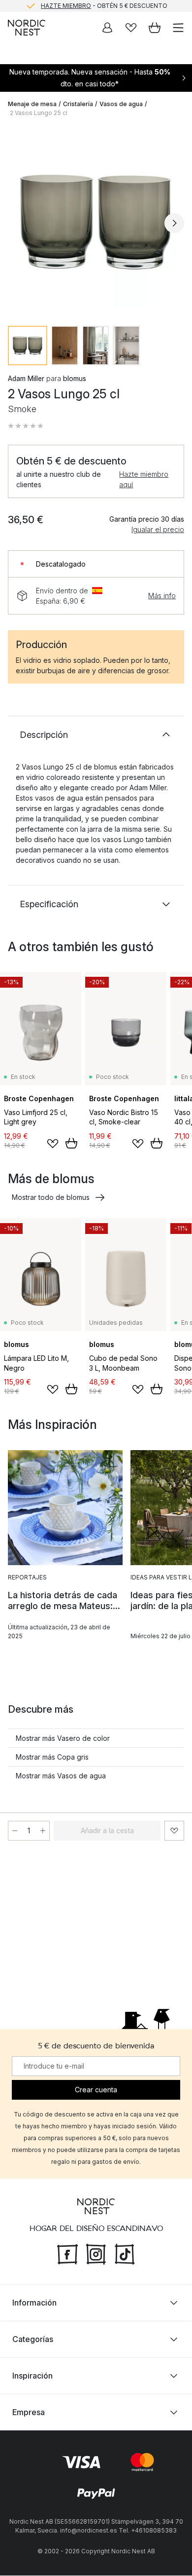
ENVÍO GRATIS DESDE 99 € (104, 8)
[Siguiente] (174, 223)
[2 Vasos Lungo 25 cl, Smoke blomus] (96, 222)
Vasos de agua (121, 104)
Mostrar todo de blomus (51, 1197)
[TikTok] (125, 2254)
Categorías (33, 2340)
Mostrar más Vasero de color (63, 1738)
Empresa (29, 2413)
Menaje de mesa (32, 104)
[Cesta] (155, 28)
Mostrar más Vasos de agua (61, 1776)
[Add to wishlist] (53, 1144)
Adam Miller (26, 378)
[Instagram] (96, 2254)
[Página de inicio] (27, 28)
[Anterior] (18, 223)
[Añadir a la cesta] (71, 1143)
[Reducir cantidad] (15, 1831)
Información (34, 2303)
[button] (26, 426)
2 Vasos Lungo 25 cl (39, 113)
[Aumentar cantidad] (43, 1831)
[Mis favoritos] (131, 28)
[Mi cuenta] (107, 28)
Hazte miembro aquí (144, 479)
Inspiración (32, 2376)
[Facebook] (67, 2254)
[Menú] (178, 28)
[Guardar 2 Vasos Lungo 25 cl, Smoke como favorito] (174, 1831)
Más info (162, 596)
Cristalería (78, 104)
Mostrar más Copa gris (52, 1757)
